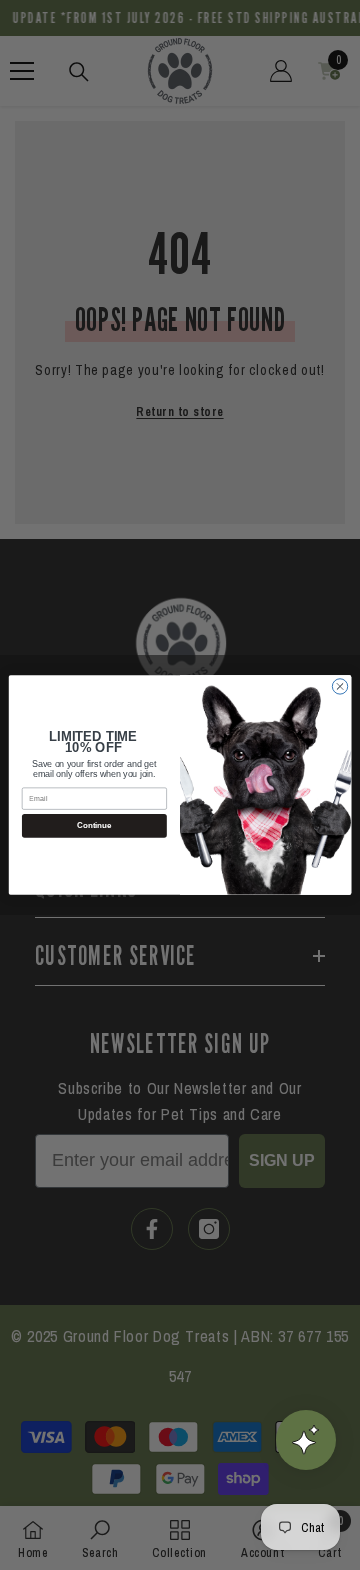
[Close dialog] (339, 686)
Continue (94, 825)
